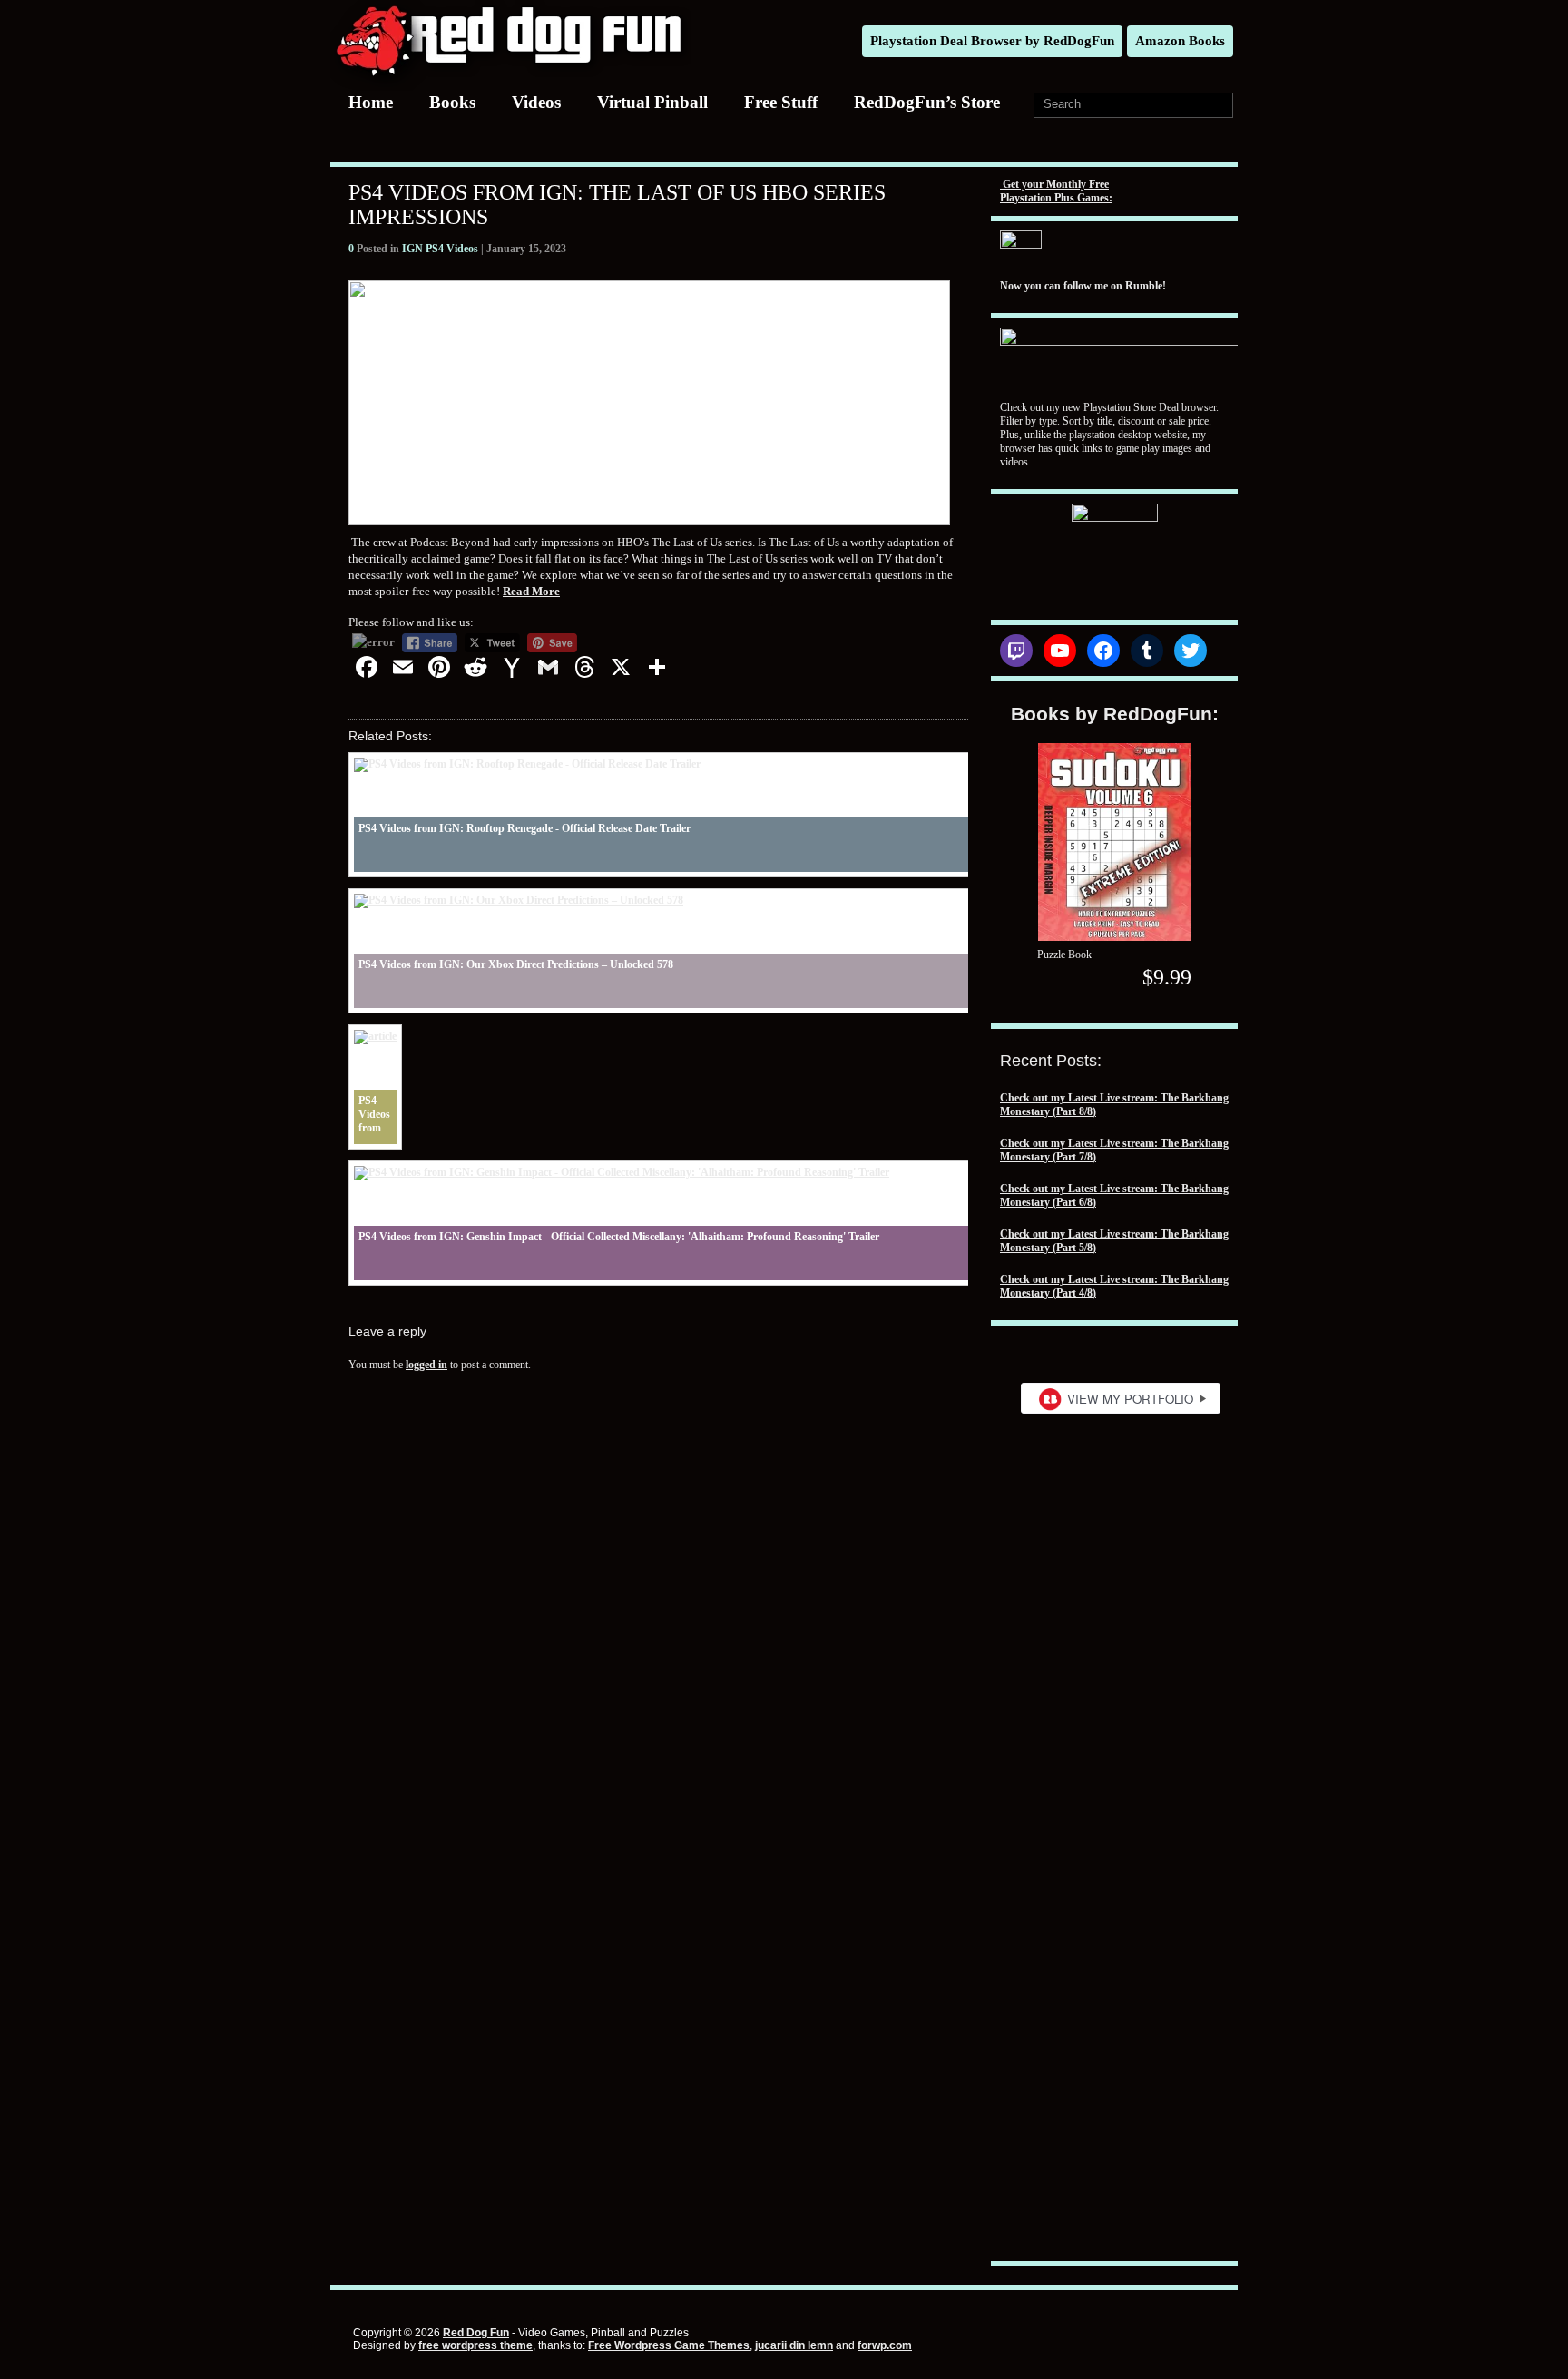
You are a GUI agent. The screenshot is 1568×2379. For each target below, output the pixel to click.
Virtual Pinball (652, 102)
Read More (531, 591)
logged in (426, 1365)
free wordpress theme (475, 2345)
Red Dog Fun (476, 2333)
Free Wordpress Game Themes (669, 2345)
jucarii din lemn (794, 2345)
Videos (536, 102)
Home (371, 102)
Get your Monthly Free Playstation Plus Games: (1056, 191)
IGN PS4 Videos (440, 249)
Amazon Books (1180, 41)
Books (452, 102)
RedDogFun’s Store (927, 102)
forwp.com (885, 2345)
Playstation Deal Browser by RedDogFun (992, 41)
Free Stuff (781, 102)
